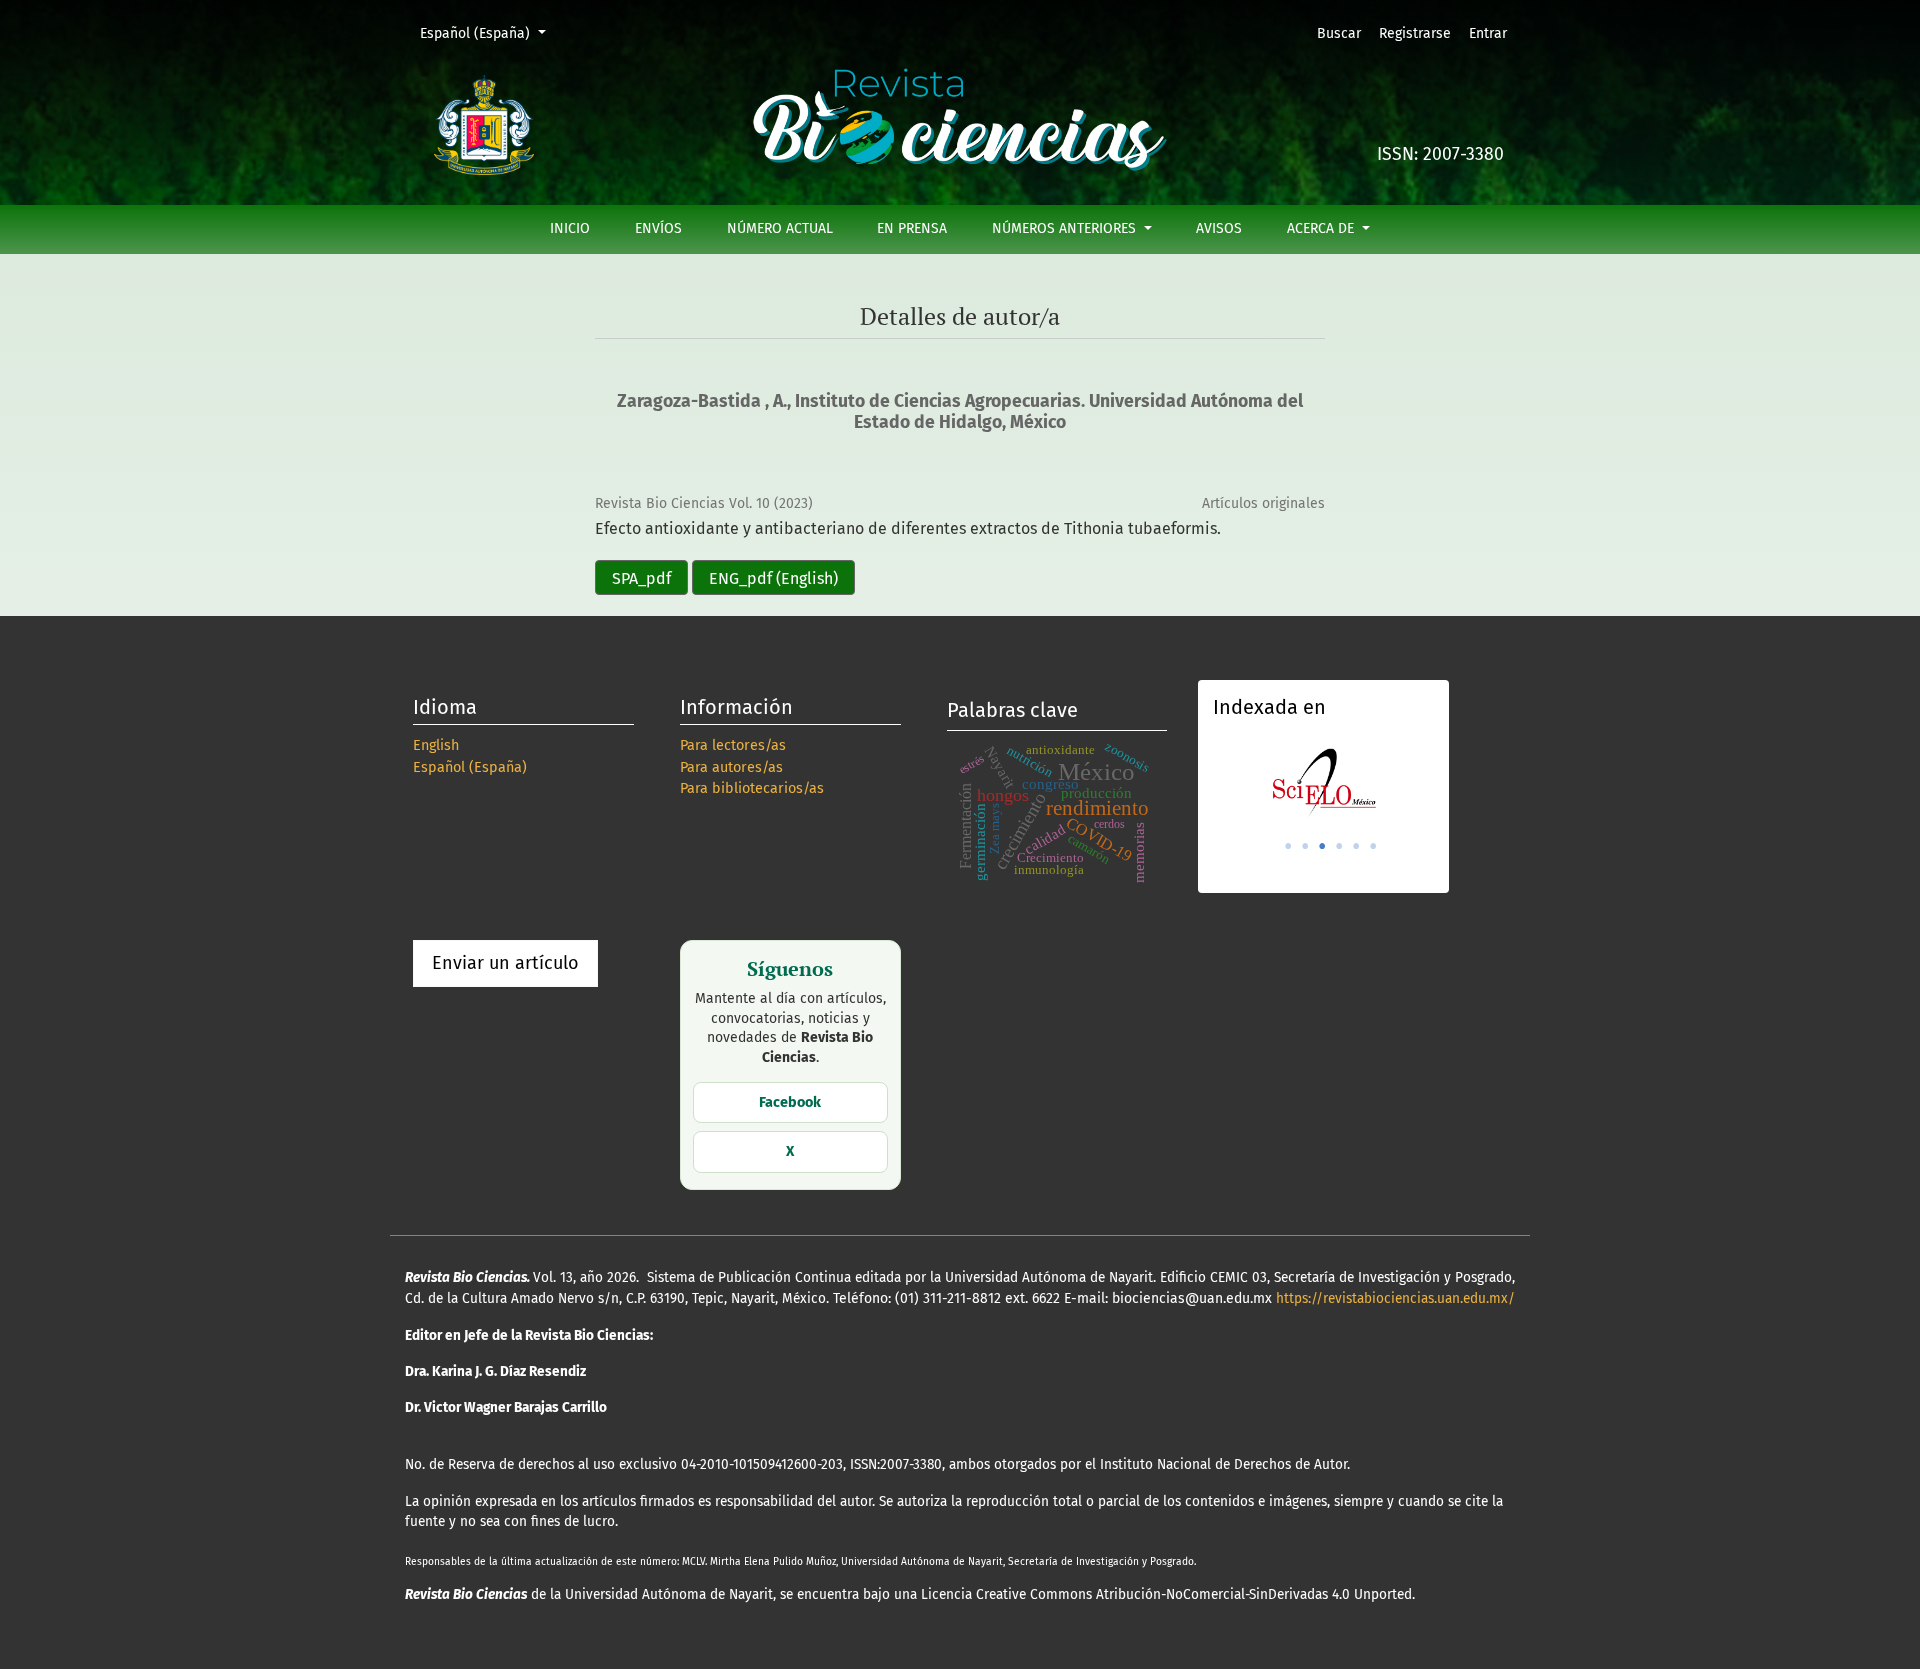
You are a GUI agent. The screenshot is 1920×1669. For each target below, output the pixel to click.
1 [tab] (1288, 846)
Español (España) (489, 33)
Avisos (1219, 228)
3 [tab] (1322, 846)
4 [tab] (1339, 846)
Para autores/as (731, 767)
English (436, 745)
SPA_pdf (641, 578)
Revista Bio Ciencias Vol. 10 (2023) (704, 503)
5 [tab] (1356, 846)
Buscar (1339, 33)
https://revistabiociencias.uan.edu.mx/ (1395, 1298)
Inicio (570, 228)
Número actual (780, 228)
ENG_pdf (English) (773, 578)
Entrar (1488, 33)
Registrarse (1415, 33)
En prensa (912, 228)
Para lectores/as (733, 745)
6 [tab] (1373, 846)
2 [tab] (1305, 846)
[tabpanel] (1323, 782)
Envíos (658, 228)
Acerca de (1322, 228)
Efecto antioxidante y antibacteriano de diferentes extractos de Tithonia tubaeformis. (908, 528)
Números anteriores (1066, 228)
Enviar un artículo (505, 963)
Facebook (790, 1102)
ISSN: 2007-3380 (1440, 154)
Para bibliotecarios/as (752, 788)
